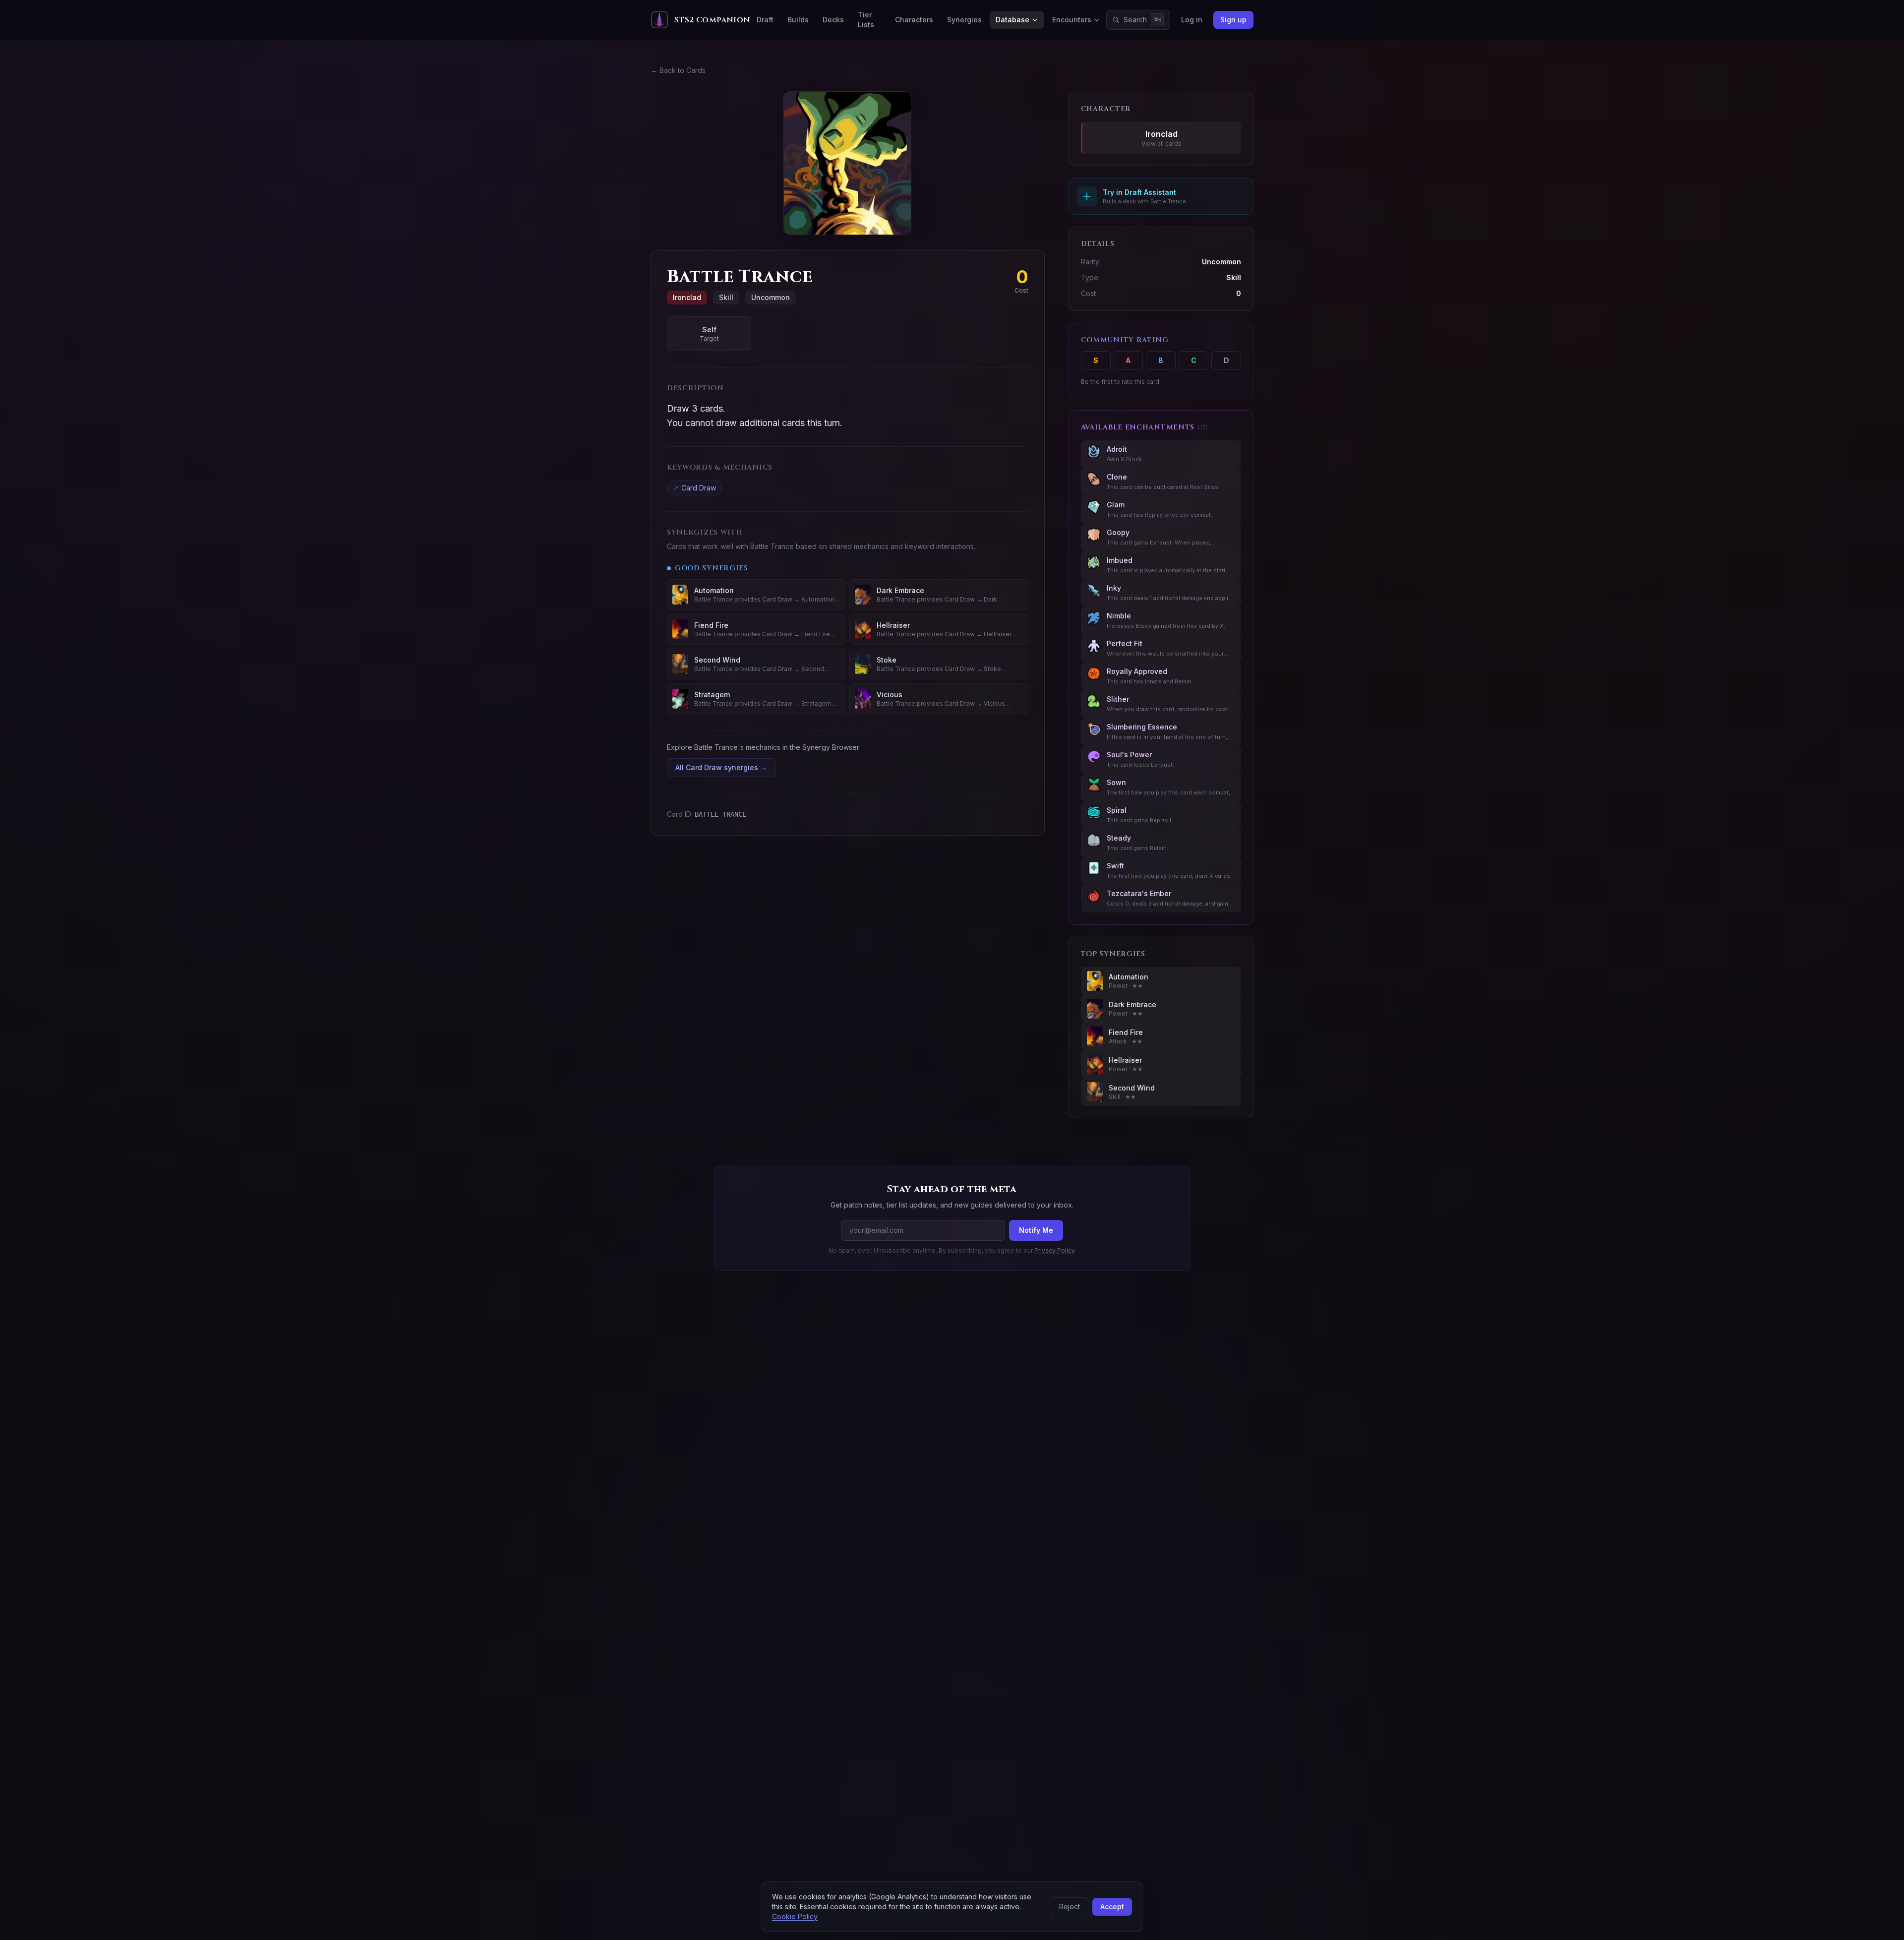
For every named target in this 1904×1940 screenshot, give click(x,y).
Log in (1192, 20)
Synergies (964, 20)
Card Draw (695, 488)
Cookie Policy (795, 1916)
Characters (914, 20)
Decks (833, 20)
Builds (798, 20)
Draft (765, 20)
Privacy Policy (1054, 1250)
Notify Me (1036, 1230)
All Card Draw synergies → (721, 767)
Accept (1112, 1907)
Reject (1070, 1907)
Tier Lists (866, 20)
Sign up (1233, 20)
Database (1012, 20)
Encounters (1072, 20)
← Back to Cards (678, 70)
